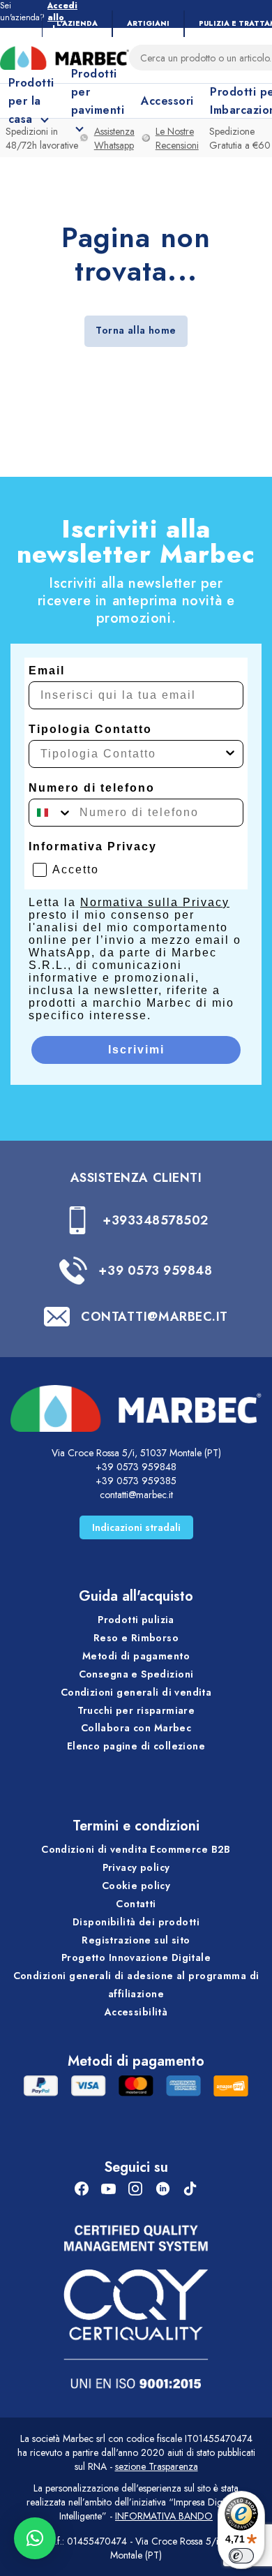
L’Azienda (77, 23)
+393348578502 (156, 1220)
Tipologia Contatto (90, 729)
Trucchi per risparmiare (136, 1710)
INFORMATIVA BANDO (164, 2516)
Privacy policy (136, 1867)
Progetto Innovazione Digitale (136, 1957)
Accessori (167, 101)
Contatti (136, 1904)
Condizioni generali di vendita (136, 1692)
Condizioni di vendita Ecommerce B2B (136, 1849)
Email (47, 671)
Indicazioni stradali (136, 1527)
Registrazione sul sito (136, 1940)
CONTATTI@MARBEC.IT (154, 1317)
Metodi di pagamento (136, 1656)
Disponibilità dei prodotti (136, 1922)
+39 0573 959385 (136, 1481)
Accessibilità (136, 2012)
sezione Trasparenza (157, 2466)
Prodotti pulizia (136, 1620)
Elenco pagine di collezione (136, 1746)
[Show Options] (230, 754)
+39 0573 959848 (155, 1271)
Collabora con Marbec (136, 1728)
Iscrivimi (136, 1050)
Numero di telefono (92, 788)
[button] (35, 2538)
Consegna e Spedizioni (136, 1674)
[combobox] (132, 754)
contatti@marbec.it (136, 1495)
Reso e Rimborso (136, 1638)
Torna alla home (136, 330)
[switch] (241, 2556)
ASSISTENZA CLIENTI (136, 1178)
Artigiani (148, 23)
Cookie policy (136, 1886)
